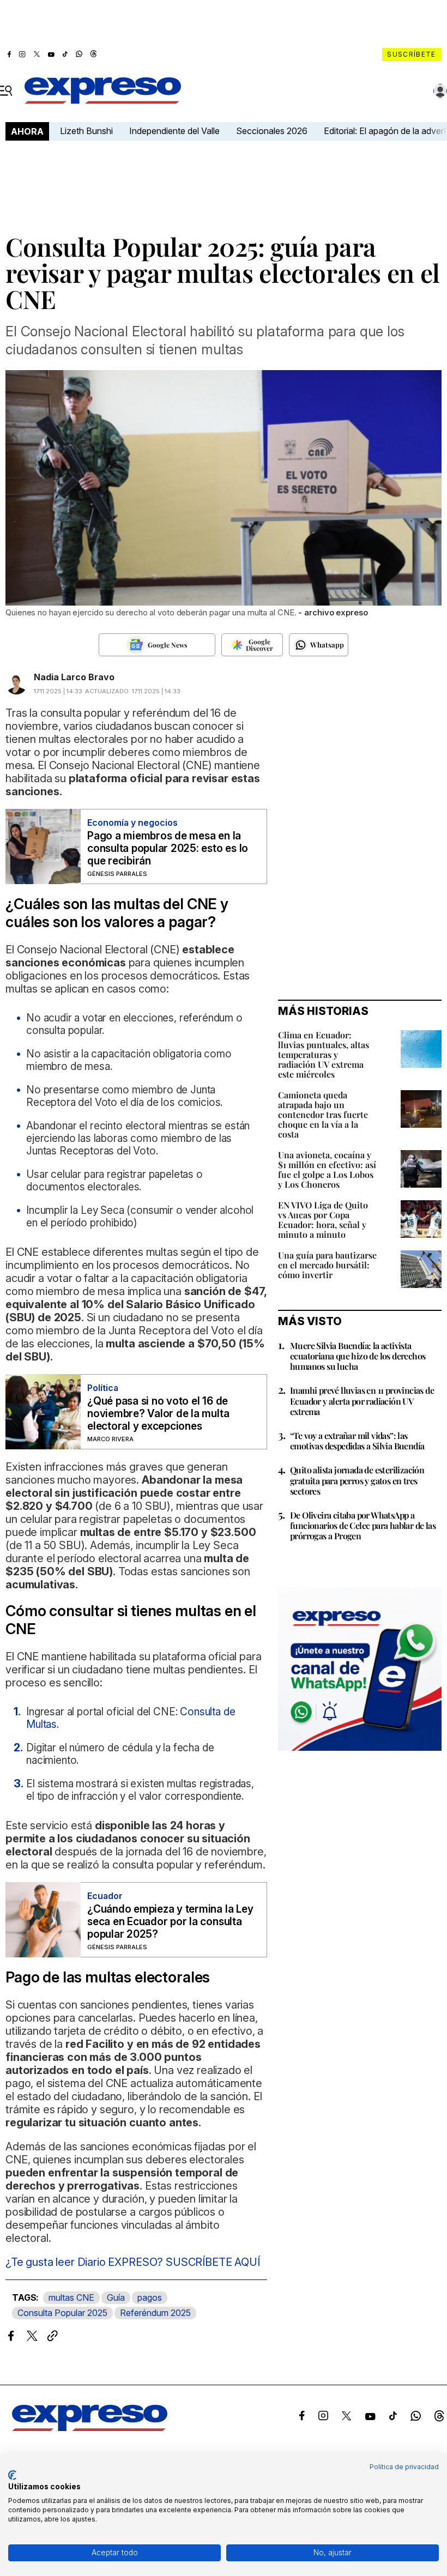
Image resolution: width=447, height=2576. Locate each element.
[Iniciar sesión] (440, 91)
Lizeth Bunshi (86, 131)
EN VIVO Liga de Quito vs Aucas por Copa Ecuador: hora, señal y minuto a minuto (323, 1220)
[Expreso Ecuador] (90, 2428)
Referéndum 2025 (155, 2313)
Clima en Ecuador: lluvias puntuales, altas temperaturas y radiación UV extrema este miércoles (324, 1054)
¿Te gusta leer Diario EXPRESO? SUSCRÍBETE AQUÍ (133, 2262)
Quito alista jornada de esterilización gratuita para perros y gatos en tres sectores (357, 1480)
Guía (116, 2297)
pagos (150, 2297)
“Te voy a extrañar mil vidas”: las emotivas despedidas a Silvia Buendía (357, 1441)
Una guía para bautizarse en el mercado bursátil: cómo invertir (327, 1265)
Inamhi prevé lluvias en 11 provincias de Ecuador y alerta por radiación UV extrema (362, 1401)
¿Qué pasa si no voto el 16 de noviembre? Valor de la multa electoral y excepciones (158, 1414)
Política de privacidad (404, 2467)
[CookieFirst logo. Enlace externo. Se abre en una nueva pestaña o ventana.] (12, 2475)
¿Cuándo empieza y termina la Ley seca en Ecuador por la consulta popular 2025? (170, 1922)
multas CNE (71, 2297)
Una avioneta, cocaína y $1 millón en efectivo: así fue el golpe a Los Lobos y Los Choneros (327, 1169)
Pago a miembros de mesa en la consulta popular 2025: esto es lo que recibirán (168, 848)
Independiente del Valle (174, 131)
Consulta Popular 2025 (62, 2313)
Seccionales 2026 (272, 131)
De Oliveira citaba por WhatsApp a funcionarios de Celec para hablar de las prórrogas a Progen (363, 1525)
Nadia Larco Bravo (74, 677)
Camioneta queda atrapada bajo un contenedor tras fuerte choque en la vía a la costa (323, 1114)
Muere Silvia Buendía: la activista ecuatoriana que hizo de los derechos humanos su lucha (358, 1356)
